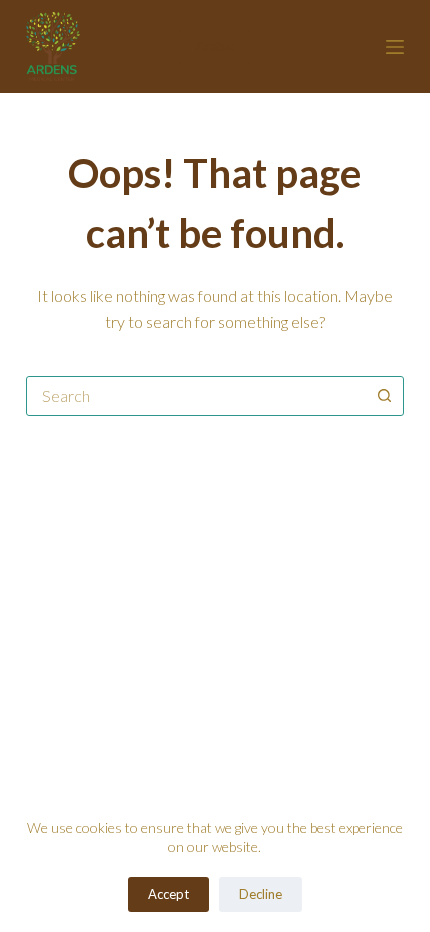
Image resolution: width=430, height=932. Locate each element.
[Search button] (384, 396)
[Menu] (395, 47)
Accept (168, 894)
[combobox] (196, 396)
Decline (260, 894)
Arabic (215, 46)
